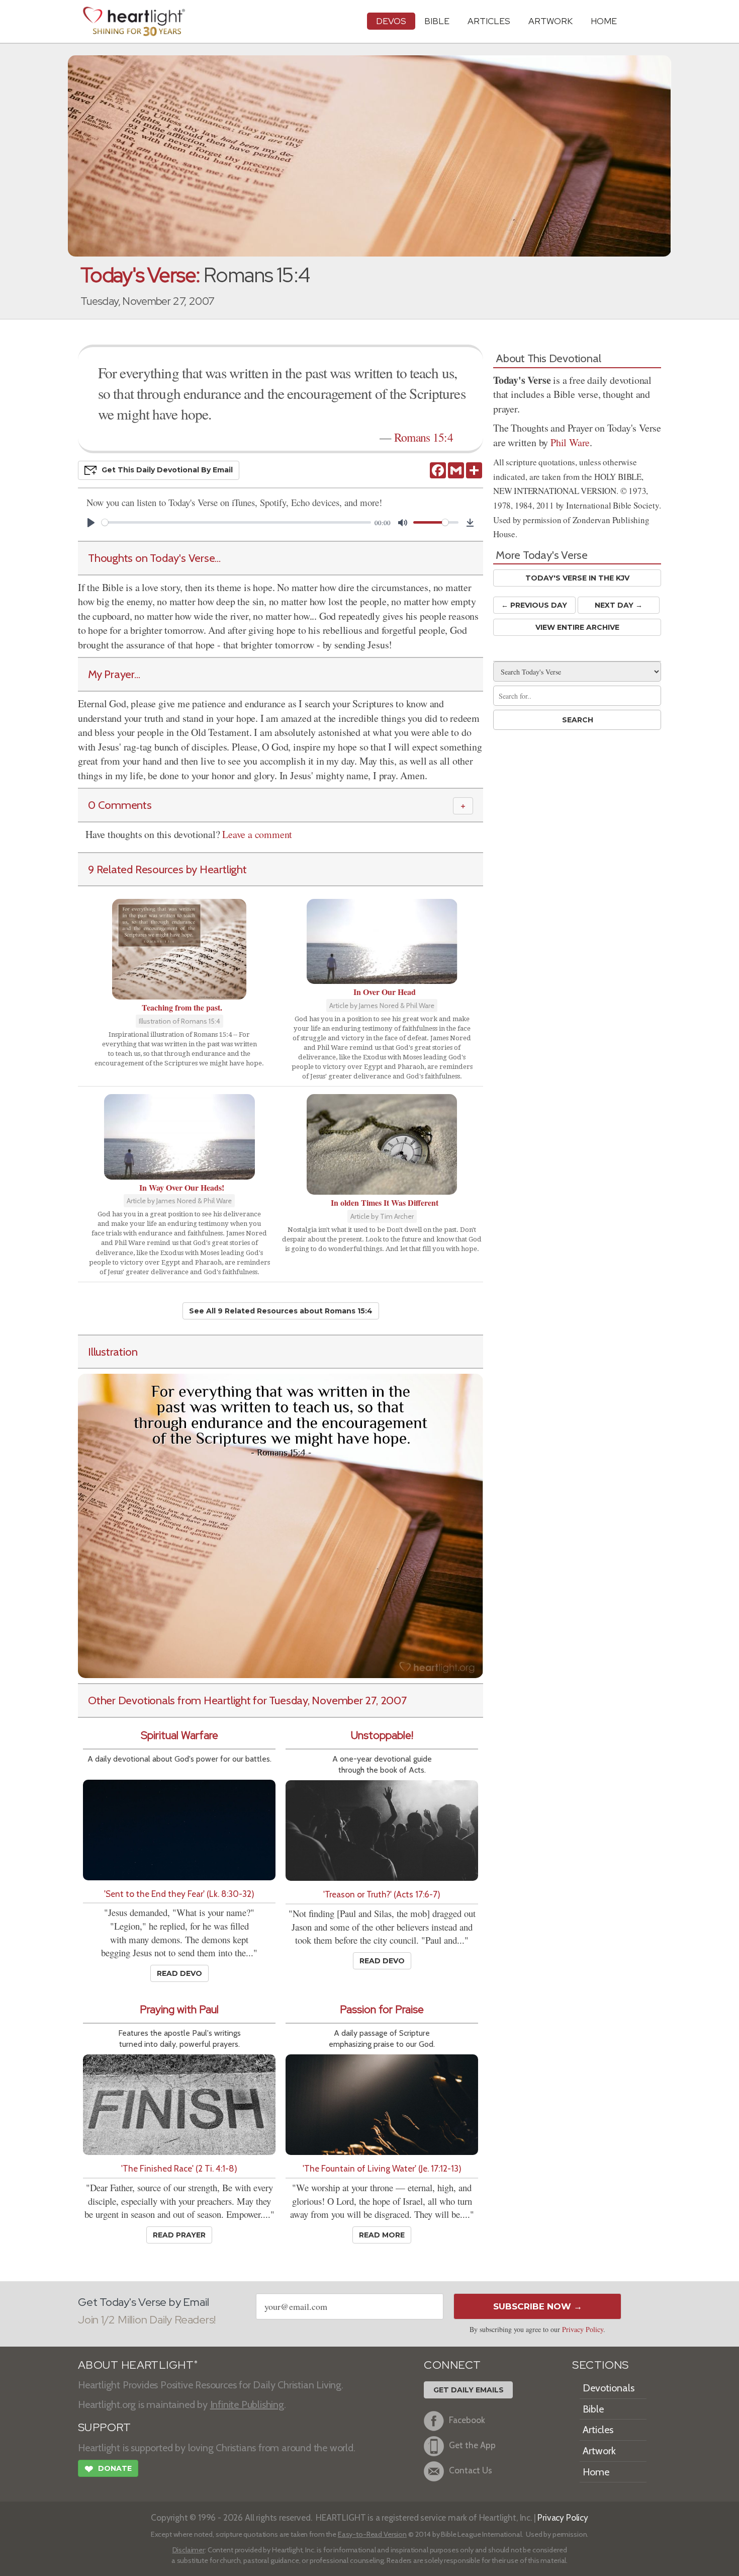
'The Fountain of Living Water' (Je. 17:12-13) (382, 2168)
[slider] (236, 522)
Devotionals (609, 2388)
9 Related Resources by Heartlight (167, 869)
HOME (604, 21)
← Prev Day (534, 605)
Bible (437, 21)
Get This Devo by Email (167, 470)
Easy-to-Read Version (372, 2534)
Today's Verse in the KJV (577, 578)
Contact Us (471, 2471)
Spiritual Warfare (179, 1735)
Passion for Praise (382, 2009)
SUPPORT (104, 2427)
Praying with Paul (179, 2009)
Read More (382, 2235)
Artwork (550, 21)
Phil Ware (570, 442)
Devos (391, 21)
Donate (108, 2469)
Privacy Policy (583, 2329)
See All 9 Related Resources (281, 1311)
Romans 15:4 (424, 437)
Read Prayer (179, 2235)
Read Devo (179, 1973)
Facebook (467, 2420)
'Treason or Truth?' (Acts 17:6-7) (382, 1894)
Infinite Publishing (247, 2404)
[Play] (91, 523)
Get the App (472, 2445)
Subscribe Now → (538, 2306)
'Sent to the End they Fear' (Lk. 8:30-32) (179, 1894)
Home (596, 2472)
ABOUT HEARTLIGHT (138, 2365)
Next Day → (619, 605)
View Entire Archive (577, 627)
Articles (489, 21)
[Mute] (403, 523)
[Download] (470, 523)
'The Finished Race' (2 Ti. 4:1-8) (179, 2168)
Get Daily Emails (469, 2390)
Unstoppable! (382, 1735)
